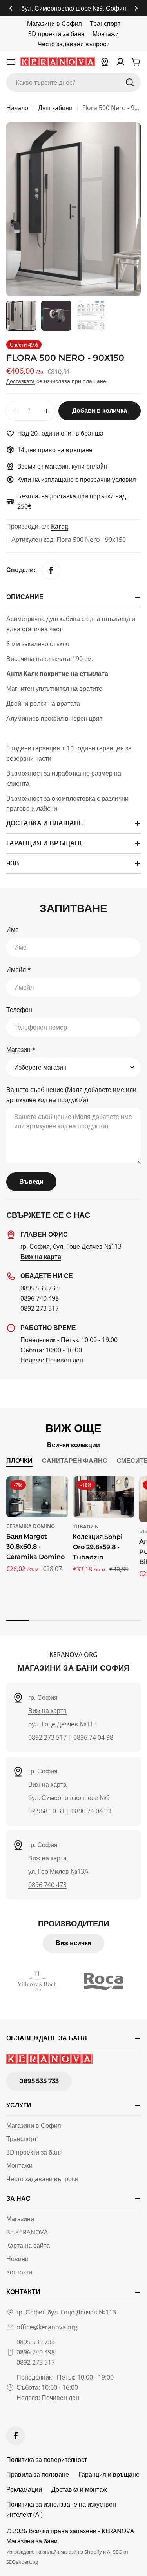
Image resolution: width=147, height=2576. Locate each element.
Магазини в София (54, 24)
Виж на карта (47, 1711)
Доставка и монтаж (79, 2489)
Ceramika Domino (31, 1526)
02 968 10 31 (46, 1811)
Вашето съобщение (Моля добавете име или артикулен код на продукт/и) (71, 1095)
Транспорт (105, 24)
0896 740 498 (40, 1298)
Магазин (21, 1050)
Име (13, 930)
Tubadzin (86, 1526)
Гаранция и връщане (109, 2474)
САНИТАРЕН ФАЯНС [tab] (75, 1461)
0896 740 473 (47, 1885)
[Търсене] (130, 82)
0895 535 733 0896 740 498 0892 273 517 (36, 2352)
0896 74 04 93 (91, 1811)
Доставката (21, 381)
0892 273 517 (40, 1308)
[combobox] (73, 82)
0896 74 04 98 (93, 1737)
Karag (60, 526)
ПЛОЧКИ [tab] (19, 1461)
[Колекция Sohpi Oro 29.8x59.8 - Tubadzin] (104, 1497)
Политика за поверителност (47, 2460)
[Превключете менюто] (11, 62)
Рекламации (24, 2489)
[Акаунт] (120, 62)
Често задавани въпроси (74, 44)
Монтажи (106, 34)
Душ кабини (55, 108)
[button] (11, 8)
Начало (17, 108)
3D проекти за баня (56, 34)
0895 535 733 (40, 1288)
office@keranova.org (47, 2327)
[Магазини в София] (105, 62)
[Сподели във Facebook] (51, 570)
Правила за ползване (38, 2474)
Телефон (19, 1010)
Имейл (19, 970)
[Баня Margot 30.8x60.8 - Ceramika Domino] (37, 1497)
